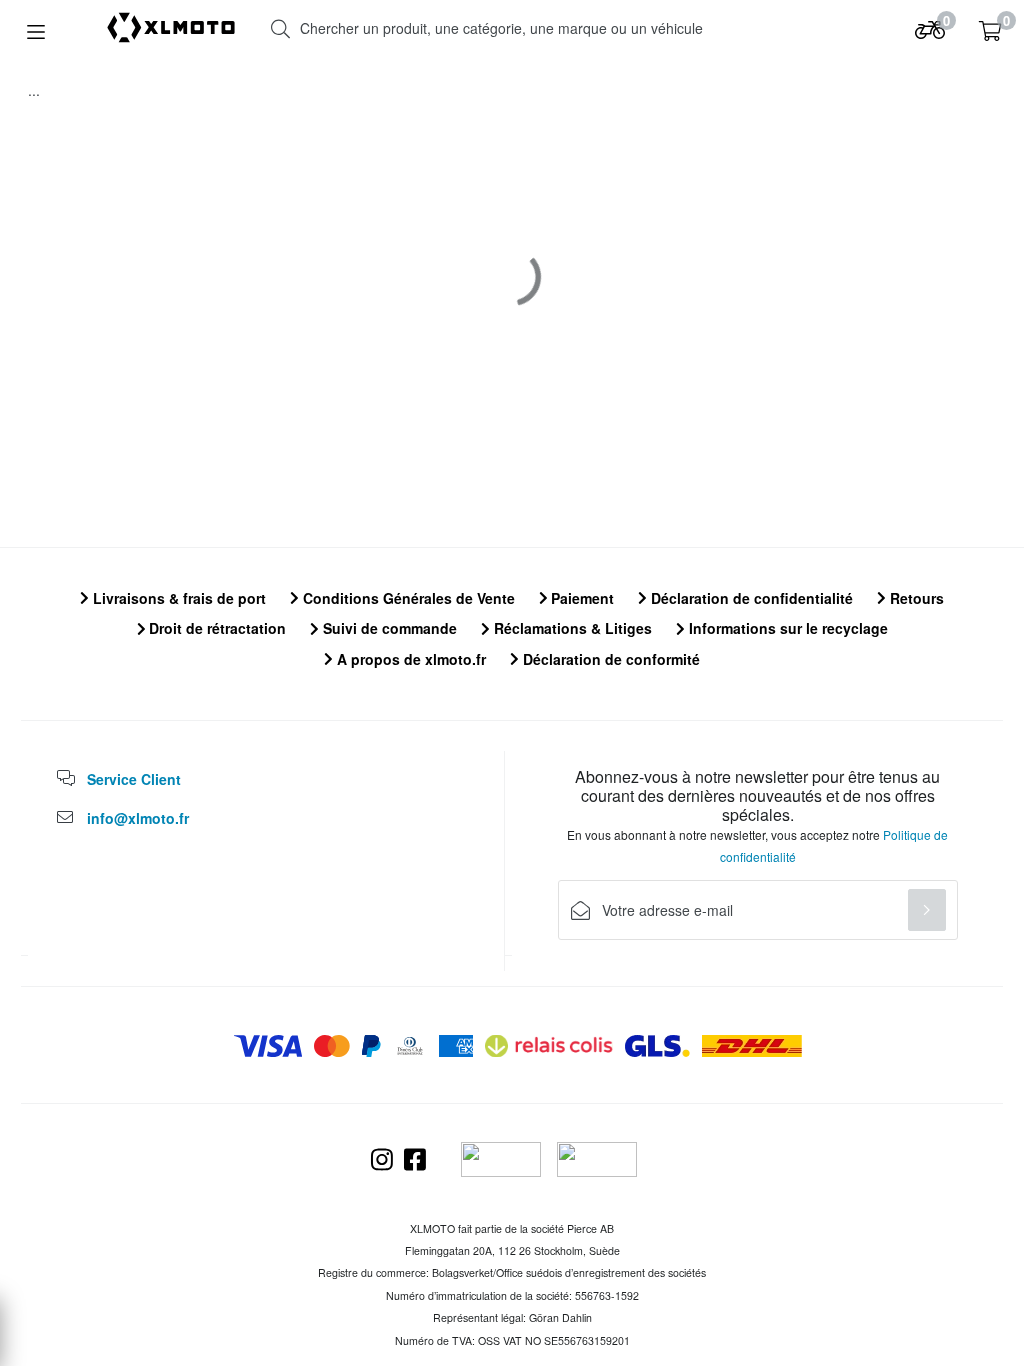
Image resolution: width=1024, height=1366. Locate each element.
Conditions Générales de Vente (407, 598)
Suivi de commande (388, 628)
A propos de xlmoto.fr (409, 659)
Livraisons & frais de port (177, 598)
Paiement (580, 598)
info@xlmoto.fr (138, 818)
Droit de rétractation (215, 628)
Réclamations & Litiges (571, 628)
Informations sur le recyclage (786, 628)
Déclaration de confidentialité (750, 598)
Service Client (134, 779)
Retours (915, 598)
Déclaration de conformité (609, 659)
